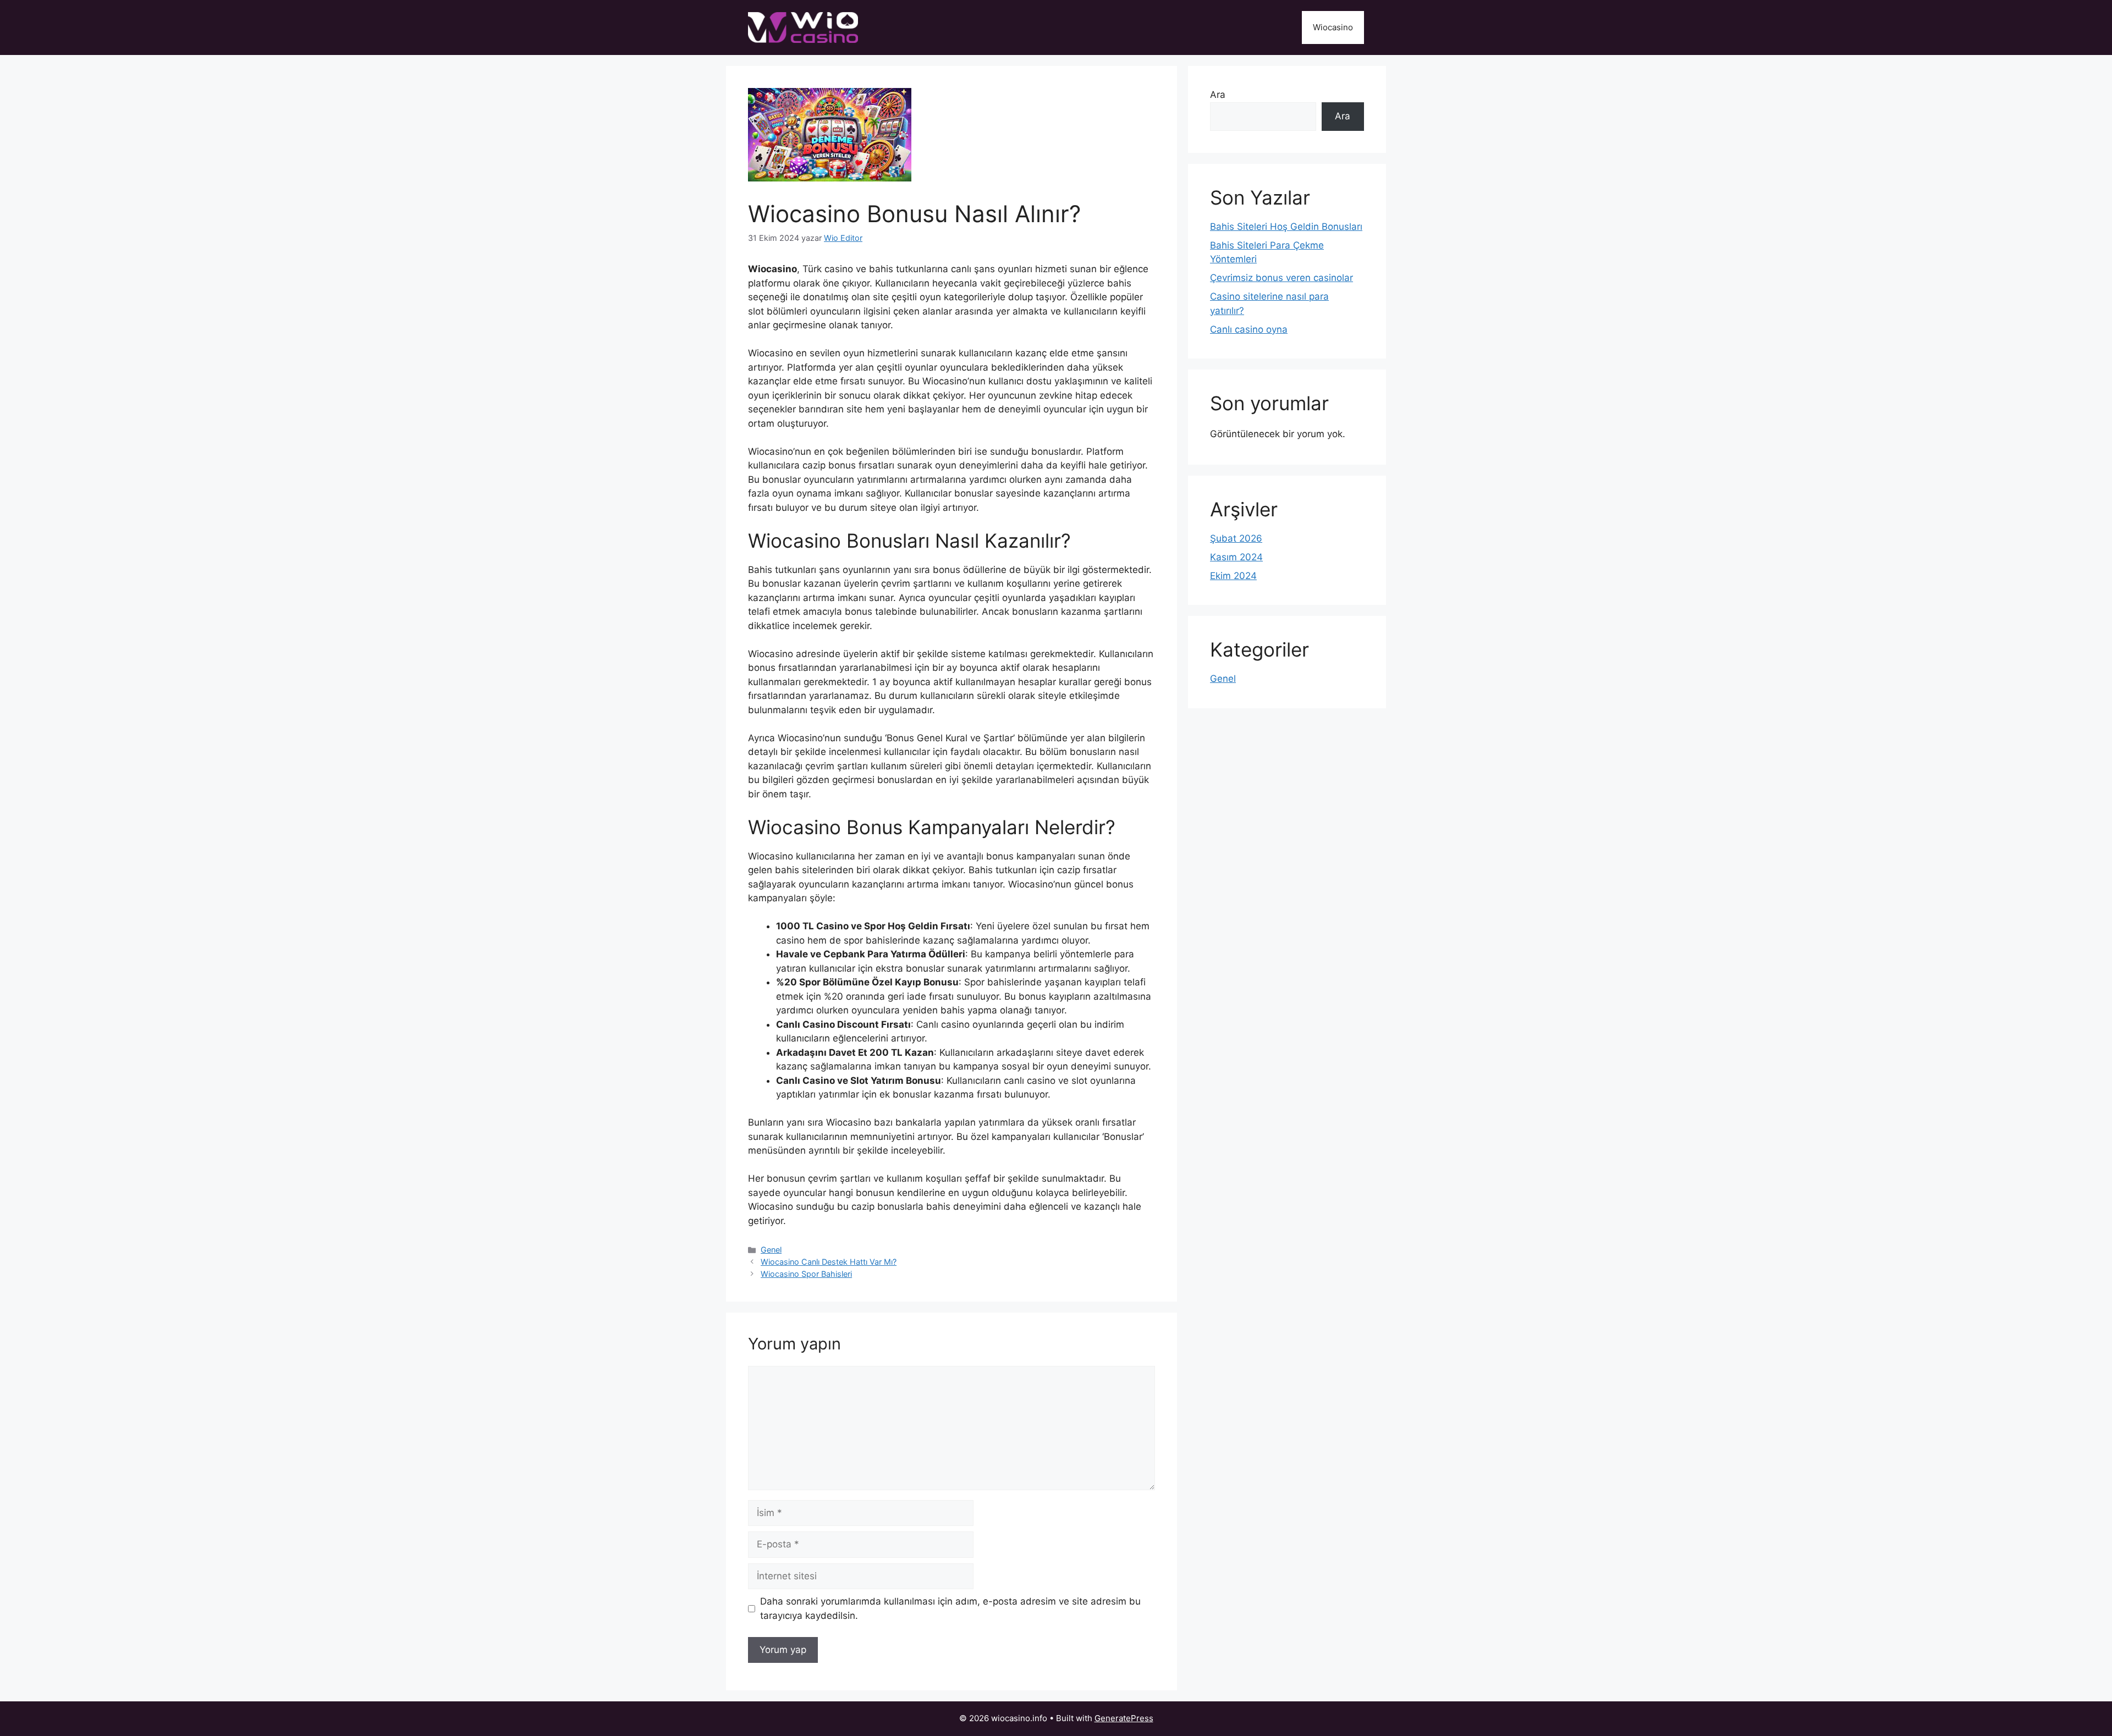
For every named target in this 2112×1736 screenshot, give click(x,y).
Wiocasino (1333, 27)
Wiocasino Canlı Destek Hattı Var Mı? (829, 1262)
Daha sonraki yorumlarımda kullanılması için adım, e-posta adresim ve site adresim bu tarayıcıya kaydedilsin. (950, 1608)
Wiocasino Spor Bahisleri (806, 1274)
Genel (771, 1250)
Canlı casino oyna (1249, 329)
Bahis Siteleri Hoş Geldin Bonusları (1286, 227)
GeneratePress (1124, 1718)
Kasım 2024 (1236, 557)
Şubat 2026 (1236, 538)
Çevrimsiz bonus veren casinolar (1281, 278)
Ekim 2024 (1233, 576)
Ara (1218, 95)
